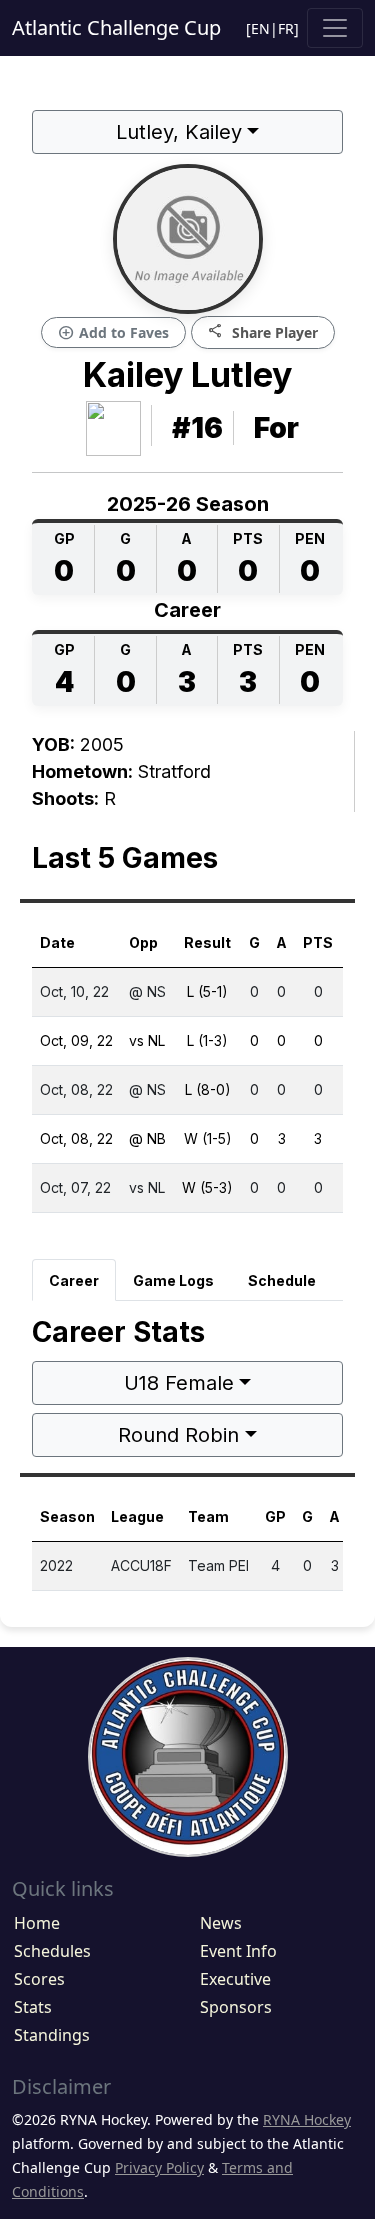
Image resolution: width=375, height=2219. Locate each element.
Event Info (238, 1951)
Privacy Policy (159, 2167)
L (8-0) (208, 1089)
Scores (39, 1979)
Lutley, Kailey (179, 132)
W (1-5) (208, 1138)
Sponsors (236, 2007)
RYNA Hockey (307, 2119)
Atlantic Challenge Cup (116, 27)
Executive (235, 1979)
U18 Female (179, 1383)
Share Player (263, 331)
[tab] (74, 1280)
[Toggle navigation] (335, 28)
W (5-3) (207, 1187)
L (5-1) (207, 991)
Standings (52, 2035)
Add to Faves (113, 333)
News (221, 1923)
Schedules (52, 1951)
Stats (33, 2007)
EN (260, 28)
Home (37, 1923)
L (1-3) (207, 1040)
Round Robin (178, 1435)
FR (286, 28)
